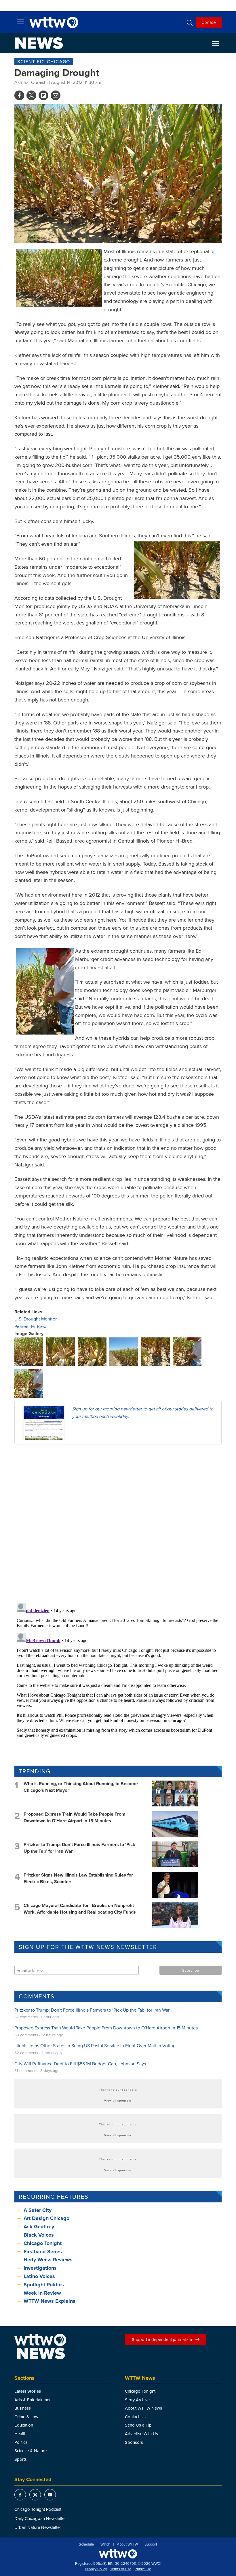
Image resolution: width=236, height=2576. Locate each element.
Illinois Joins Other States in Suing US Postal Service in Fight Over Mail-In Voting (95, 2046)
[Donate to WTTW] (118, 2554)
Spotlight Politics (44, 2285)
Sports (21, 2459)
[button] (29, 1351)
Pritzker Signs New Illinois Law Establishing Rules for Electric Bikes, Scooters (78, 1878)
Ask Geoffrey (39, 2227)
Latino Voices (39, 2276)
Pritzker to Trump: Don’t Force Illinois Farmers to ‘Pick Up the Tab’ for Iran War (79, 1848)
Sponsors (134, 2442)
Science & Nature (31, 2451)
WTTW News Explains (50, 2301)
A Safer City (38, 2210)
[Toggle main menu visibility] (20, 22)
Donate (209, 22)
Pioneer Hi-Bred (30, 1326)
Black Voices (39, 2235)
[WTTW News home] (39, 43)
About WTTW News (143, 2408)
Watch (105, 2544)
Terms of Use (121, 2569)
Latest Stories (28, 2391)
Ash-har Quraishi (31, 82)
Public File (143, 2569)
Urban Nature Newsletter (38, 2527)
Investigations (40, 2268)
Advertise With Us (141, 2434)
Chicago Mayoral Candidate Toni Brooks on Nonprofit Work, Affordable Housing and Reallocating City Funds (80, 1909)
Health (20, 2434)
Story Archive (137, 2400)
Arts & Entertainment (34, 2400)
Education (24, 2425)
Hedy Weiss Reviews (48, 2260)
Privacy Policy (96, 2569)
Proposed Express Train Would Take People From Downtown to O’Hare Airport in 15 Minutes (75, 1817)
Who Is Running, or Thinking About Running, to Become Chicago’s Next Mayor (81, 1787)
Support (151, 2544)
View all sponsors (118, 2100)
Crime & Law (26, 2417)
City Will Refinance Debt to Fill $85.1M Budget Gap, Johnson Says (80, 2064)
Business (23, 2408)
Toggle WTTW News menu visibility (218, 43)
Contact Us (135, 2417)
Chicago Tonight (43, 2243)
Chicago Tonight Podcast (38, 2509)
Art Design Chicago (46, 2218)
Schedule (86, 2544)
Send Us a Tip (138, 2425)
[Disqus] (118, 1523)
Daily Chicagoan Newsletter (40, 2518)
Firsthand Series (43, 2252)
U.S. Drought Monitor (36, 1319)
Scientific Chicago (44, 61)
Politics (21, 2442)
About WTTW (127, 2544)
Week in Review (42, 2293)
